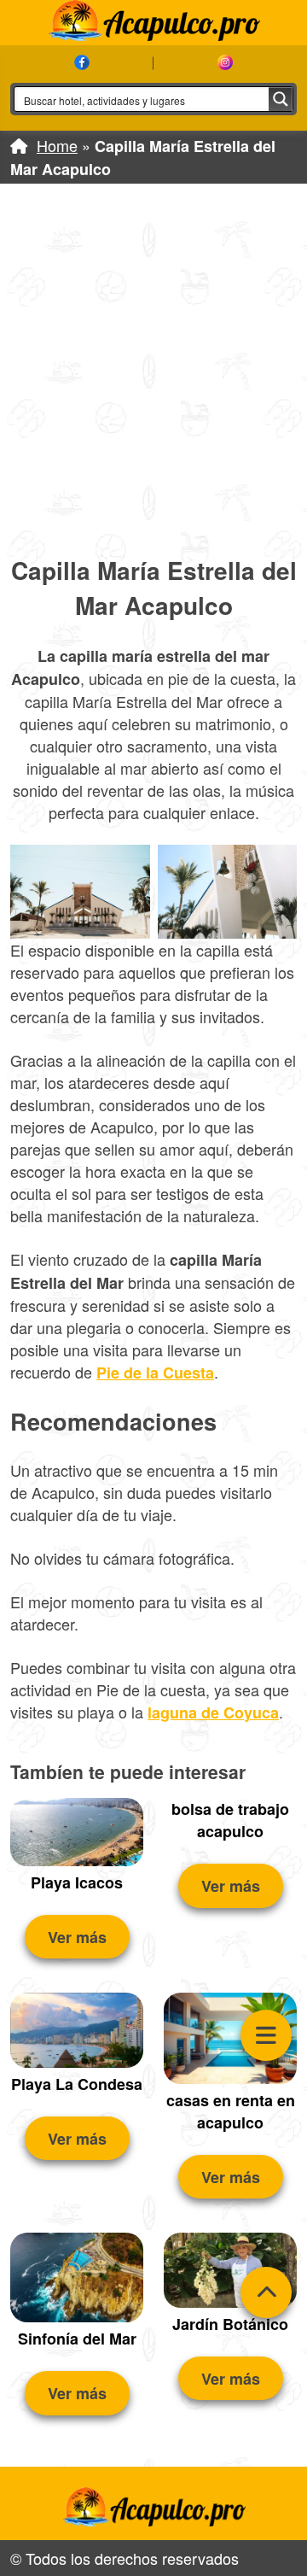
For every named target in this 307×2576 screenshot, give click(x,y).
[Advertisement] (153, 368)
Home (57, 145)
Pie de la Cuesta (155, 1373)
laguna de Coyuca (213, 1712)
